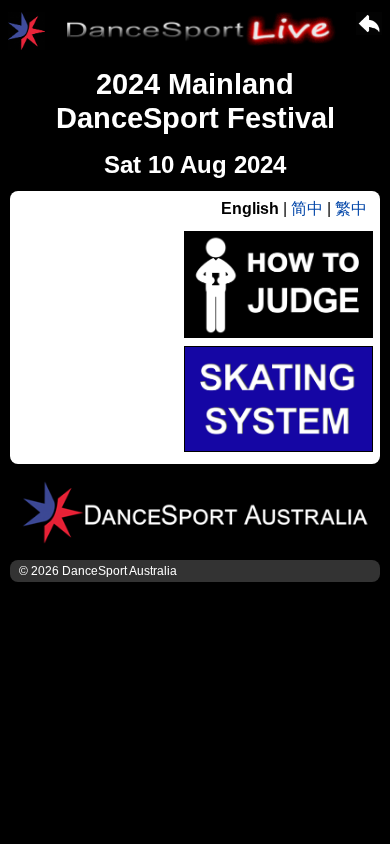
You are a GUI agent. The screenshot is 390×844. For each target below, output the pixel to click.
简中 (307, 208)
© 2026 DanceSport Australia (98, 571)
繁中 (351, 208)
